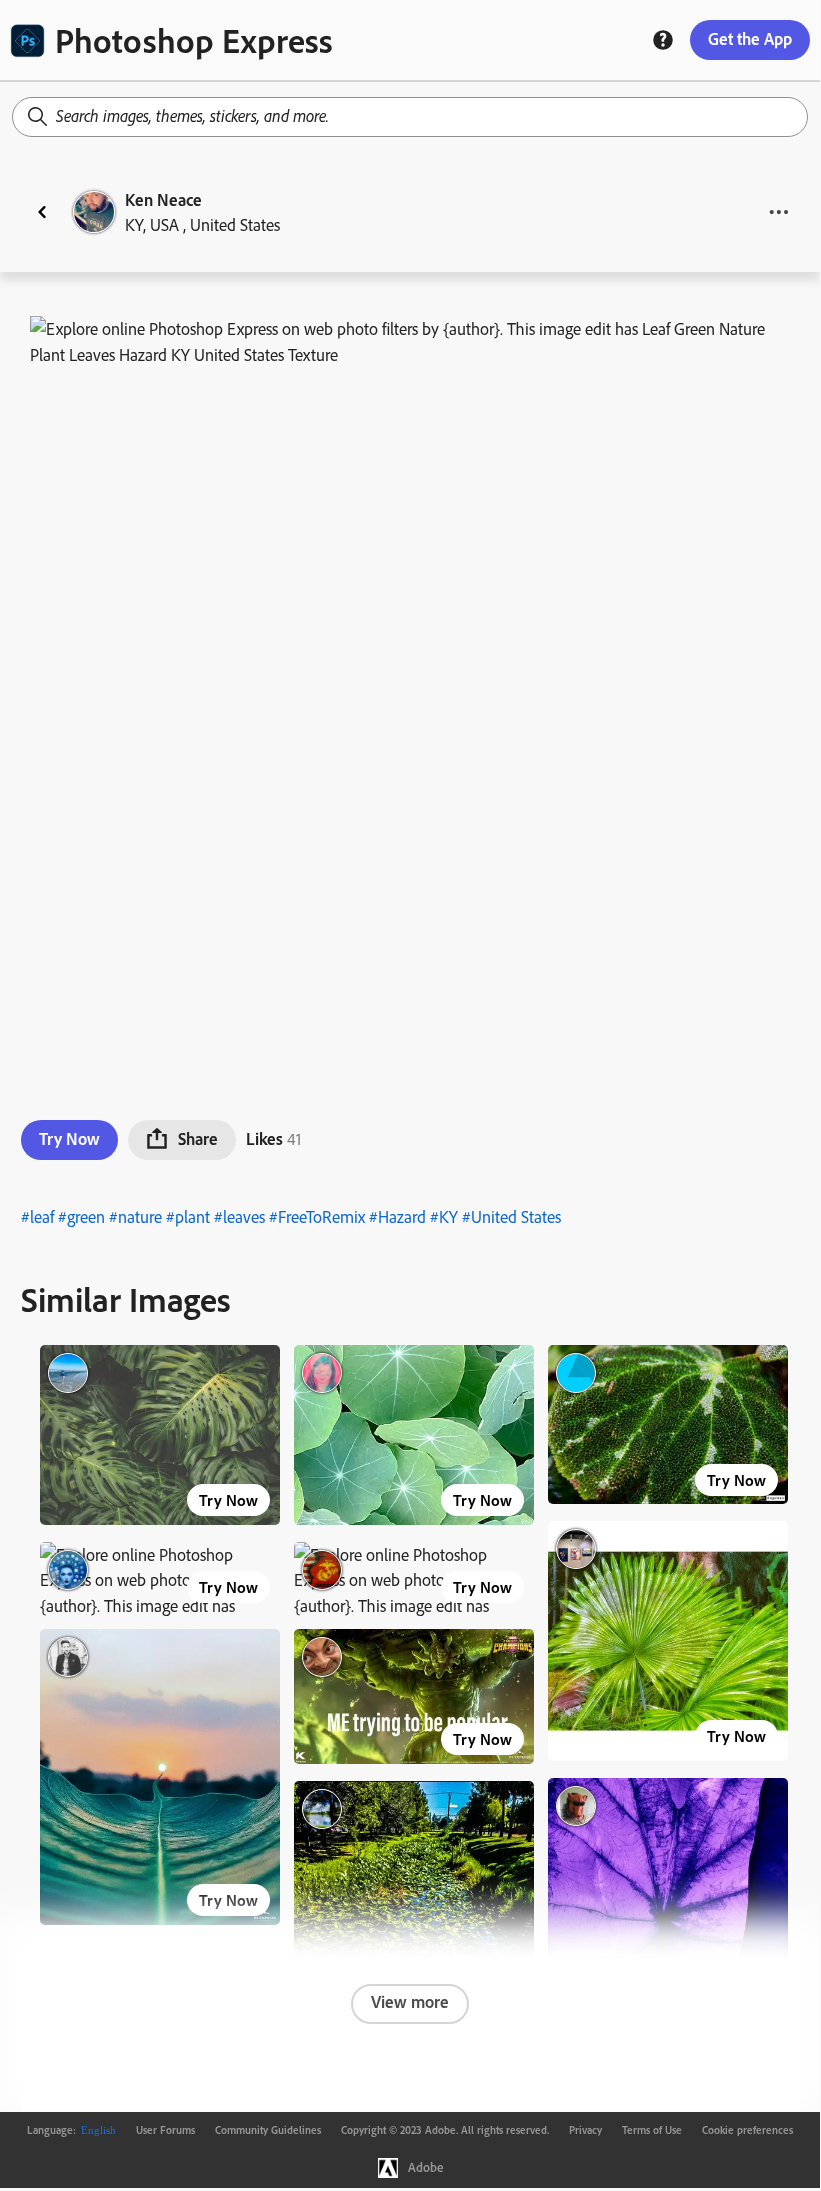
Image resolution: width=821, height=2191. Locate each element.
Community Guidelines (268, 2130)
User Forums (165, 2130)
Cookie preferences (747, 2130)
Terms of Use (652, 2130)
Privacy (585, 2130)
